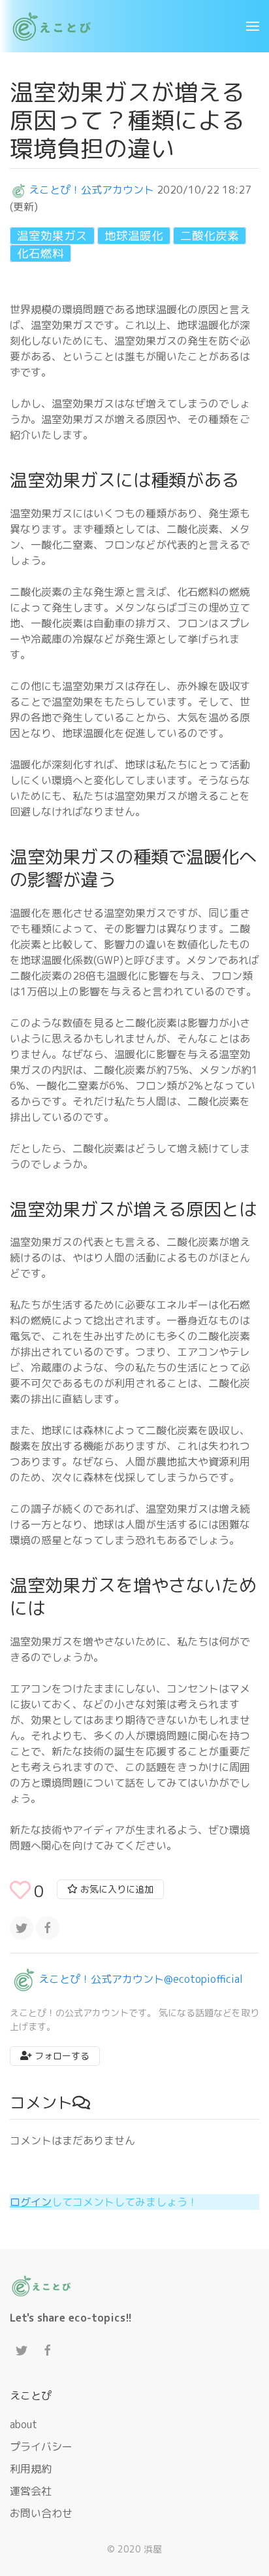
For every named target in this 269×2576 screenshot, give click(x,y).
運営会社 (31, 2491)
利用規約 (31, 2469)
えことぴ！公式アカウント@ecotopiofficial (141, 1978)
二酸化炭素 (210, 236)
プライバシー (41, 2447)
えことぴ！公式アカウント (91, 190)
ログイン (31, 2202)
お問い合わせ (41, 2513)
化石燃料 (40, 253)
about (24, 2424)
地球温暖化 (134, 236)
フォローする (61, 2056)
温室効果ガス (52, 236)
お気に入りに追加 (116, 1889)
